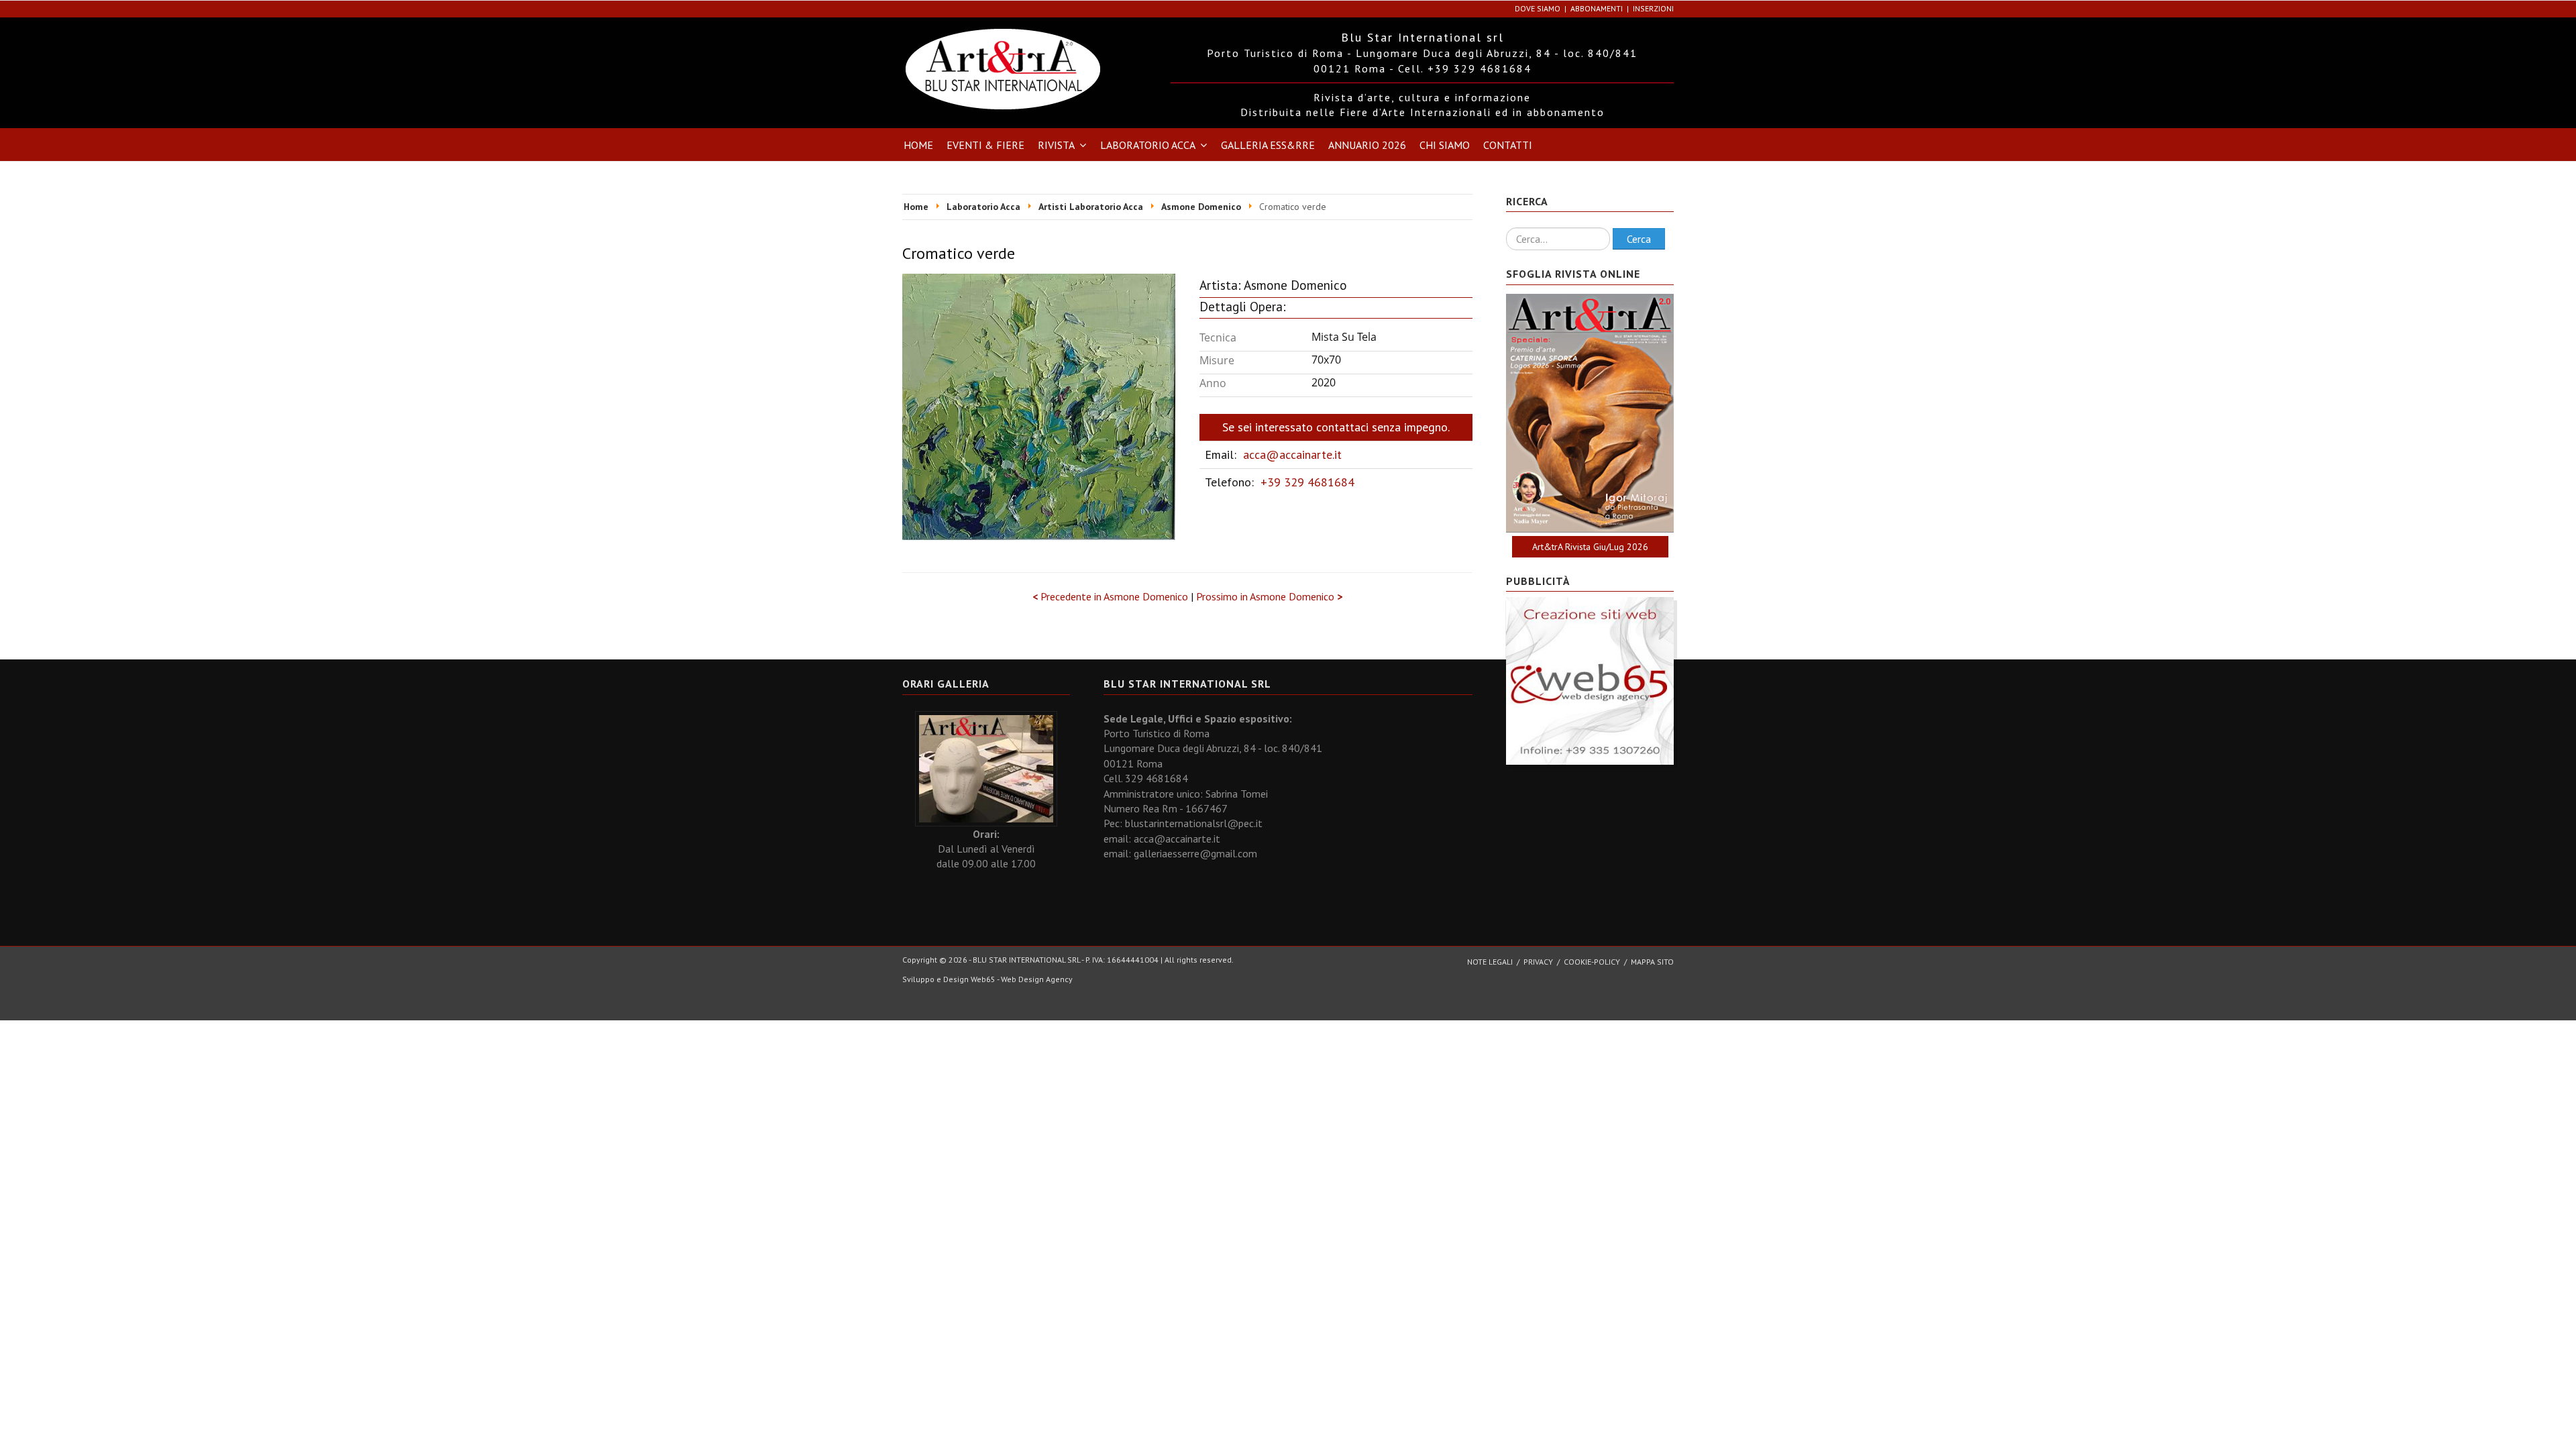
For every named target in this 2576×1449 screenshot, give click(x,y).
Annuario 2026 (1367, 145)
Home (918, 145)
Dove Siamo (1538, 8)
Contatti (1508, 145)
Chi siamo (1445, 145)
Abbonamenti (1597, 8)
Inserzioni (1653, 8)
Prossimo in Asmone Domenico (1269, 596)
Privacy (1538, 962)
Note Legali (1490, 962)
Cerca (1639, 239)
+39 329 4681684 (1307, 482)
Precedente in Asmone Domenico (1112, 596)
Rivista (1056, 145)
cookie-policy (1592, 962)
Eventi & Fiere (985, 145)
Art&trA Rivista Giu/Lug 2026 (1590, 547)
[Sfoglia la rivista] (1590, 413)
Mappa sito (1652, 962)
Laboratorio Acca (1148, 145)
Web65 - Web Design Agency (1022, 979)
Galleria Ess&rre (1268, 145)
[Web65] (1590, 680)
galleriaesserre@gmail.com (1195, 853)
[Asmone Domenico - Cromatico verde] (1039, 405)
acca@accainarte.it (1292, 454)
